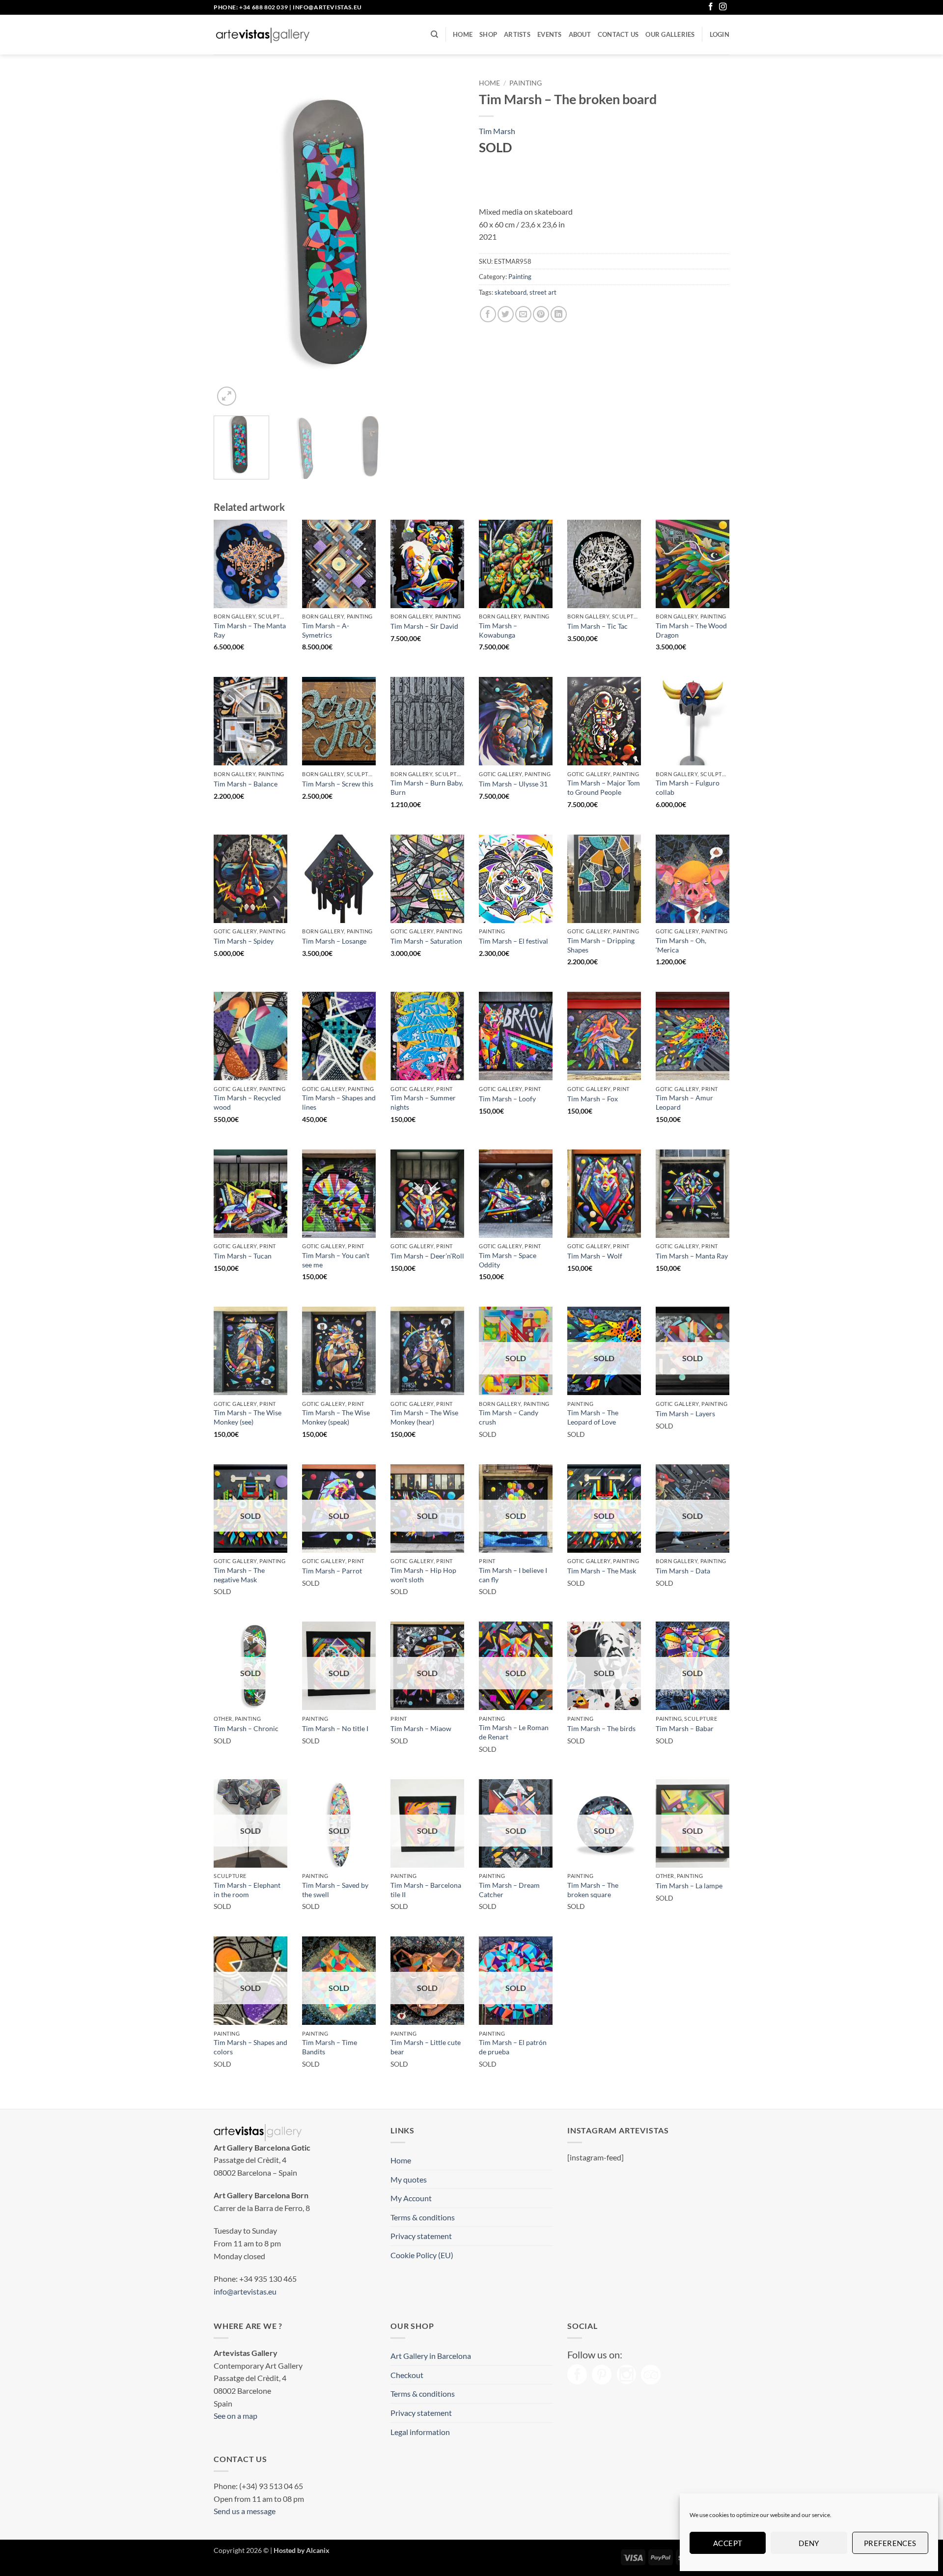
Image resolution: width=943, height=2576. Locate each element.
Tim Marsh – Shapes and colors (250, 2047)
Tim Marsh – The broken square (593, 1890)
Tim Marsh (497, 131)
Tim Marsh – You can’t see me (336, 1260)
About (580, 34)
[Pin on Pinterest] (541, 314)
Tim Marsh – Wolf (595, 1256)
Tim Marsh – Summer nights (423, 1102)
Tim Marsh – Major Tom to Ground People (604, 787)
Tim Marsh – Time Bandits (330, 2047)
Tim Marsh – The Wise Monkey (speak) (336, 1417)
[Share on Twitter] (506, 314)
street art (543, 292)
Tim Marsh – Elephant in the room (247, 1890)
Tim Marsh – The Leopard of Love (593, 1417)
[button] (720, 34)
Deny (809, 2543)
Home (463, 34)
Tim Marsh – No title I (335, 1728)
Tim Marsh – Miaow (421, 1728)
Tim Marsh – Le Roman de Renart (514, 1732)
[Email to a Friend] (523, 314)
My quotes (409, 2179)
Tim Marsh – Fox (593, 1099)
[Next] (447, 241)
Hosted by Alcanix (302, 2550)
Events (550, 34)
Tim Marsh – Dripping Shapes (601, 945)
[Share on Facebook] (488, 314)
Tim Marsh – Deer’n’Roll (427, 1256)
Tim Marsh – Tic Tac (597, 626)
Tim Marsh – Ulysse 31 (513, 784)
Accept (728, 2543)
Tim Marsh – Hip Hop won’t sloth (423, 1575)
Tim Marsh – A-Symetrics (326, 630)
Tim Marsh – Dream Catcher (509, 1890)
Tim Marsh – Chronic (246, 1728)
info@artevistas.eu (327, 7)
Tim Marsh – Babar (685, 1728)
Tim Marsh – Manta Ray (692, 1256)
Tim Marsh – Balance (246, 784)
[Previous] (231, 241)
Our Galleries (670, 34)
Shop (488, 34)
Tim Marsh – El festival (513, 941)
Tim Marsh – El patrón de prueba (513, 2047)
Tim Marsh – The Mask (602, 1571)
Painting (526, 83)
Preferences (890, 2543)
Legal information (420, 2432)
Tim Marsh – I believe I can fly (513, 1575)
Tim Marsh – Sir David (424, 626)
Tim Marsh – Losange (334, 941)
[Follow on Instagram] (723, 7)
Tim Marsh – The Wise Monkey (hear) (424, 1417)
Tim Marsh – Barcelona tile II (426, 1890)
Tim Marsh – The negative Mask (239, 1575)
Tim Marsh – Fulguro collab (688, 787)
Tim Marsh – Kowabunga (498, 630)
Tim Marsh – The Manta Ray (250, 630)
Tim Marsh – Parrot (332, 1571)
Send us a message (245, 2511)
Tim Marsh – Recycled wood (247, 1102)
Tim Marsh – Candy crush (509, 1417)
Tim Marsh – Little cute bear (426, 2047)
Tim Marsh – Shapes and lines (339, 1102)
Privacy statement (421, 2236)
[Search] (434, 34)
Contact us (618, 34)
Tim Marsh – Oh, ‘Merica (681, 945)
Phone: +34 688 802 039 (251, 7)
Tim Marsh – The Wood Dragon (691, 630)
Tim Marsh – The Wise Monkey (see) (248, 1417)
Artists (517, 34)
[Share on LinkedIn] (559, 314)
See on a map (236, 2416)
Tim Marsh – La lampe (689, 1886)
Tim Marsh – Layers (685, 1414)
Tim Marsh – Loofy (507, 1099)
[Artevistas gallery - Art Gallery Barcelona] (263, 35)
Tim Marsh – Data (683, 1571)
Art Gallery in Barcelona (431, 2356)
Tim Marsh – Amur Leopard (684, 1102)
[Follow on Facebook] (711, 7)
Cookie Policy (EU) (422, 2255)
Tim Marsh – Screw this (338, 784)
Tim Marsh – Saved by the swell (335, 1890)
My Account (411, 2198)
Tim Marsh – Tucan (243, 1256)
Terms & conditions (423, 2217)
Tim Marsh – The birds (601, 1728)
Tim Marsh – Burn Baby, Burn (427, 787)
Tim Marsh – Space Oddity (508, 1260)
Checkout (407, 2375)
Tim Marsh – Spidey (244, 941)
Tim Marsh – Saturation (426, 941)
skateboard (511, 292)
